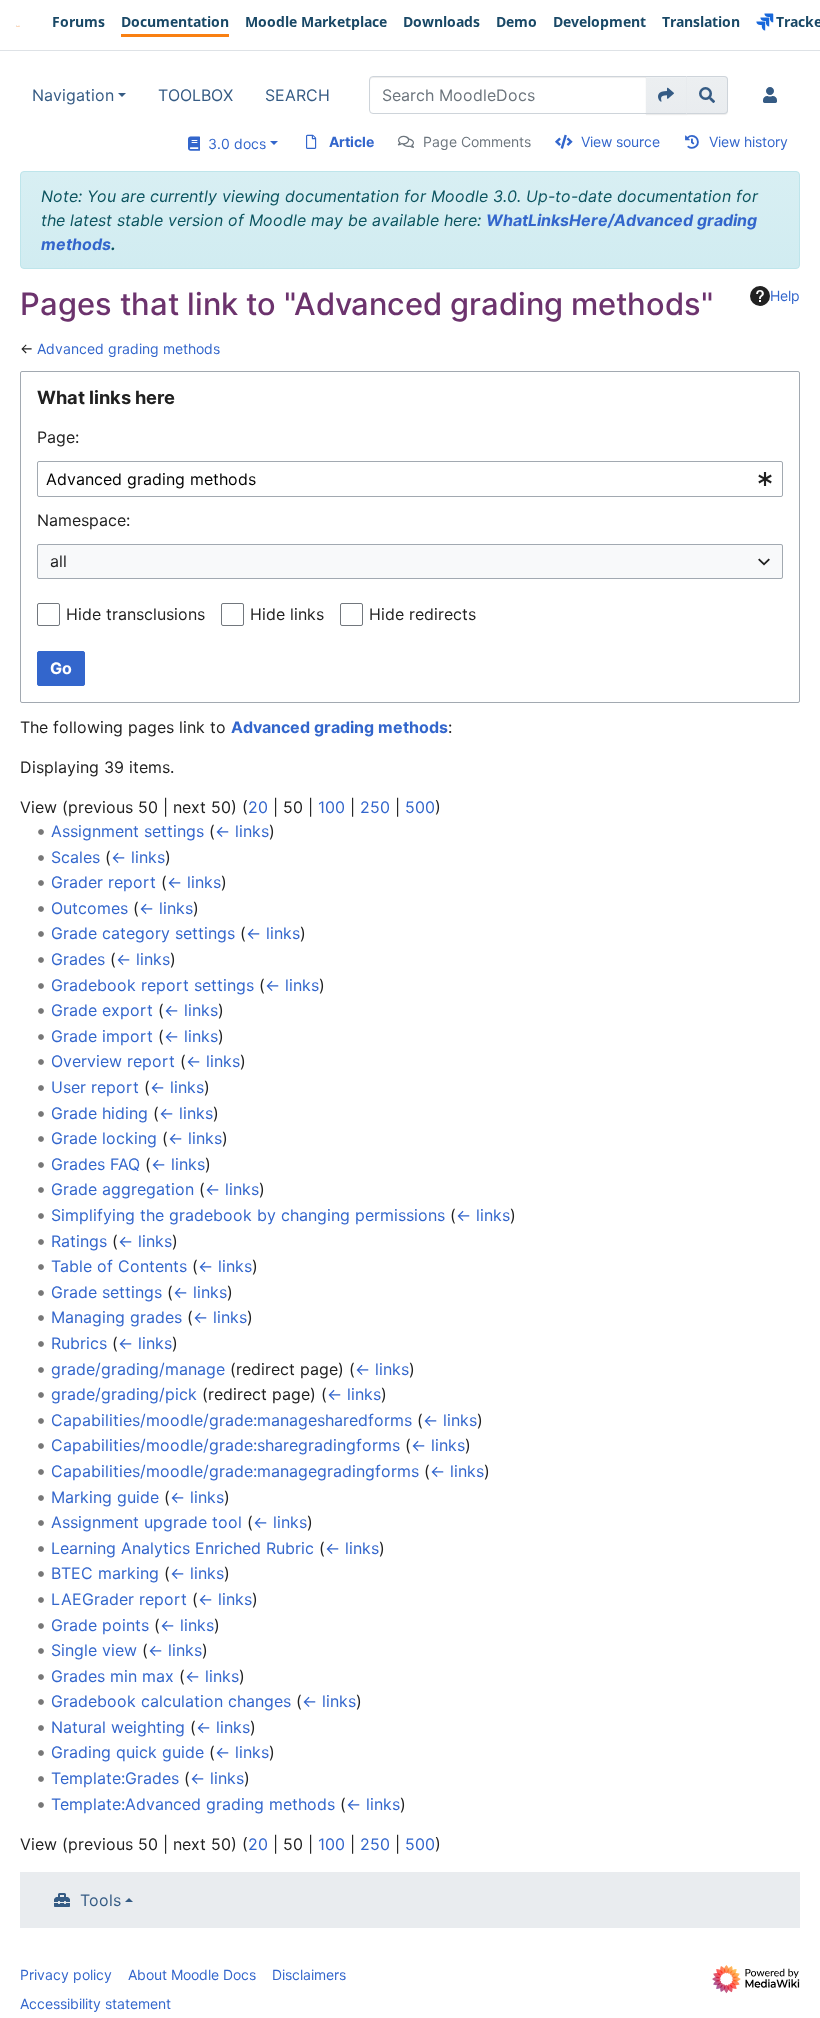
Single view (94, 1650)
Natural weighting (118, 1727)
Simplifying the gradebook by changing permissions (248, 1215)
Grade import (102, 1036)
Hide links (287, 614)
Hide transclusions (135, 614)
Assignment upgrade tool (146, 1522)
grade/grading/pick (124, 1394)
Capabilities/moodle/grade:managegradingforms (235, 1471)
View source (620, 141)
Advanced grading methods (128, 348)
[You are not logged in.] (774, 95)
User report (95, 1087)
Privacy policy (66, 1974)
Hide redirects (422, 614)
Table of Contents (119, 1266)
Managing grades (116, 1317)
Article (351, 141)
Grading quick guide (127, 1752)
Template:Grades (115, 1778)
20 (258, 807)
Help (785, 295)
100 (331, 807)
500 (420, 807)
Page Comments (477, 141)
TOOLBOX (195, 95)
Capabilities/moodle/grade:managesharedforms (231, 1420)
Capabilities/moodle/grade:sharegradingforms (225, 1445)
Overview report (113, 1061)
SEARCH (297, 95)
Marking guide (105, 1497)
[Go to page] (666, 95)
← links (242, 831)
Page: (58, 437)
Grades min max (112, 1676)
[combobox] (410, 479)
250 (375, 807)
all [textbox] (58, 561)
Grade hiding (99, 1113)
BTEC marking (105, 1573)
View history (748, 141)
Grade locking (104, 1138)
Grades (78, 959)
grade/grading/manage (138, 1369)
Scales (75, 857)
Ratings (79, 1241)
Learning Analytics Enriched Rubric (182, 1548)
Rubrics (79, 1343)
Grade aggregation (122, 1189)
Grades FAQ (95, 1164)
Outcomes (89, 908)
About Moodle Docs (192, 1974)
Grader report (103, 882)
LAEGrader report (119, 1599)
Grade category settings (143, 933)
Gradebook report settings (152, 985)
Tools (100, 1900)
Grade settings (106, 1292)
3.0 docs (233, 143)
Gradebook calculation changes (171, 1701)
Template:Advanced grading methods (193, 1804)
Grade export (102, 1010)
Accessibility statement (95, 2003)
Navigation (73, 95)
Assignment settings (127, 831)
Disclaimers (309, 1974)
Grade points (100, 1625)
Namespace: (83, 520)
